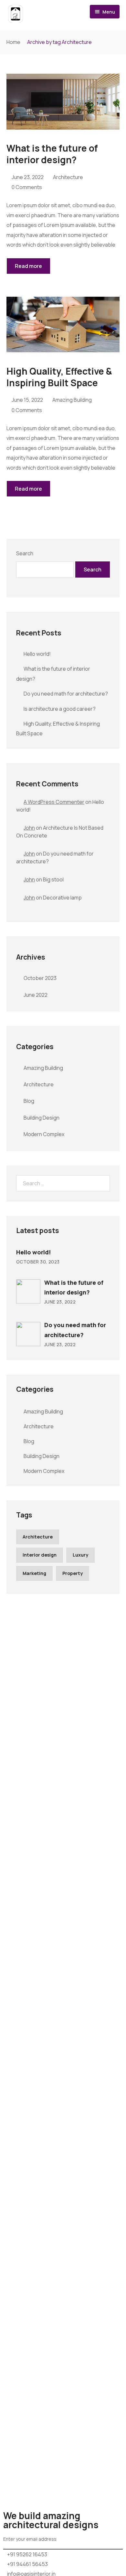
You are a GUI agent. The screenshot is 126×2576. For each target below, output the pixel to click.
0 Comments (27, 187)
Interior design (40, 1555)
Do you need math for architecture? (66, 694)
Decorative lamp (62, 898)
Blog (29, 1101)
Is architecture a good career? (60, 709)
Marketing (34, 1573)
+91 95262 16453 (27, 2554)
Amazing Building (72, 400)
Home (13, 42)
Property (73, 1573)
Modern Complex (44, 1134)
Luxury (80, 1555)
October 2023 (40, 978)
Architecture (68, 177)
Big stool (53, 879)
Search (25, 553)
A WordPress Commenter (54, 802)
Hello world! (37, 654)
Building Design (42, 1118)
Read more (28, 266)
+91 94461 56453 (27, 2564)
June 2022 (36, 995)
